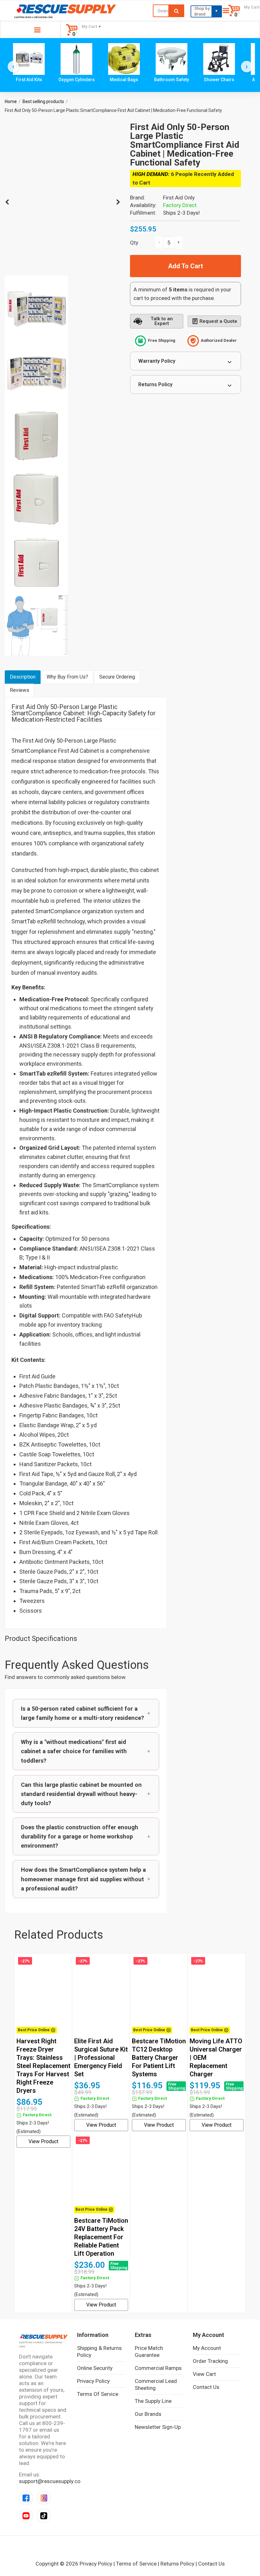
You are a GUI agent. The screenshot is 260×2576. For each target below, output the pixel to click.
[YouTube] (26, 2516)
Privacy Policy (93, 2381)
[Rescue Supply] (65, 9)
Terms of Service (98, 2394)
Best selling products (43, 101)
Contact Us (206, 2387)
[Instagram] (44, 2498)
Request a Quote (218, 321)
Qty (134, 243)
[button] (86, 1713)
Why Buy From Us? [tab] (67, 677)
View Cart (204, 2374)
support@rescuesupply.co (50, 2481)
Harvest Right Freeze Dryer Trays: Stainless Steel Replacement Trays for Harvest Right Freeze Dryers (43, 2066)
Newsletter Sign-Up (158, 2427)
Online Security (95, 2368)
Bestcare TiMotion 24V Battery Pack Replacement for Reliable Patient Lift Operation (101, 2237)
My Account (207, 2348)
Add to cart (185, 266)
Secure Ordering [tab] (117, 677)
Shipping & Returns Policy (99, 2352)
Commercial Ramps (158, 2368)
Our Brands (148, 2414)
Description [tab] (23, 677)
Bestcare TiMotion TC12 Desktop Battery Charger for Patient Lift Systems (159, 2058)
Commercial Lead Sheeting (156, 2384)
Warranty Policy (157, 361)
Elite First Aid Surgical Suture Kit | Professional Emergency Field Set (101, 2058)
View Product (43, 2141)
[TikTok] (44, 2516)
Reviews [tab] (19, 690)
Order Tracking (210, 2361)
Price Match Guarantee (149, 2352)
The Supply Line (153, 2401)
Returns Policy (155, 384)
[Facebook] (26, 2498)
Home (11, 101)
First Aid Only (179, 198)
